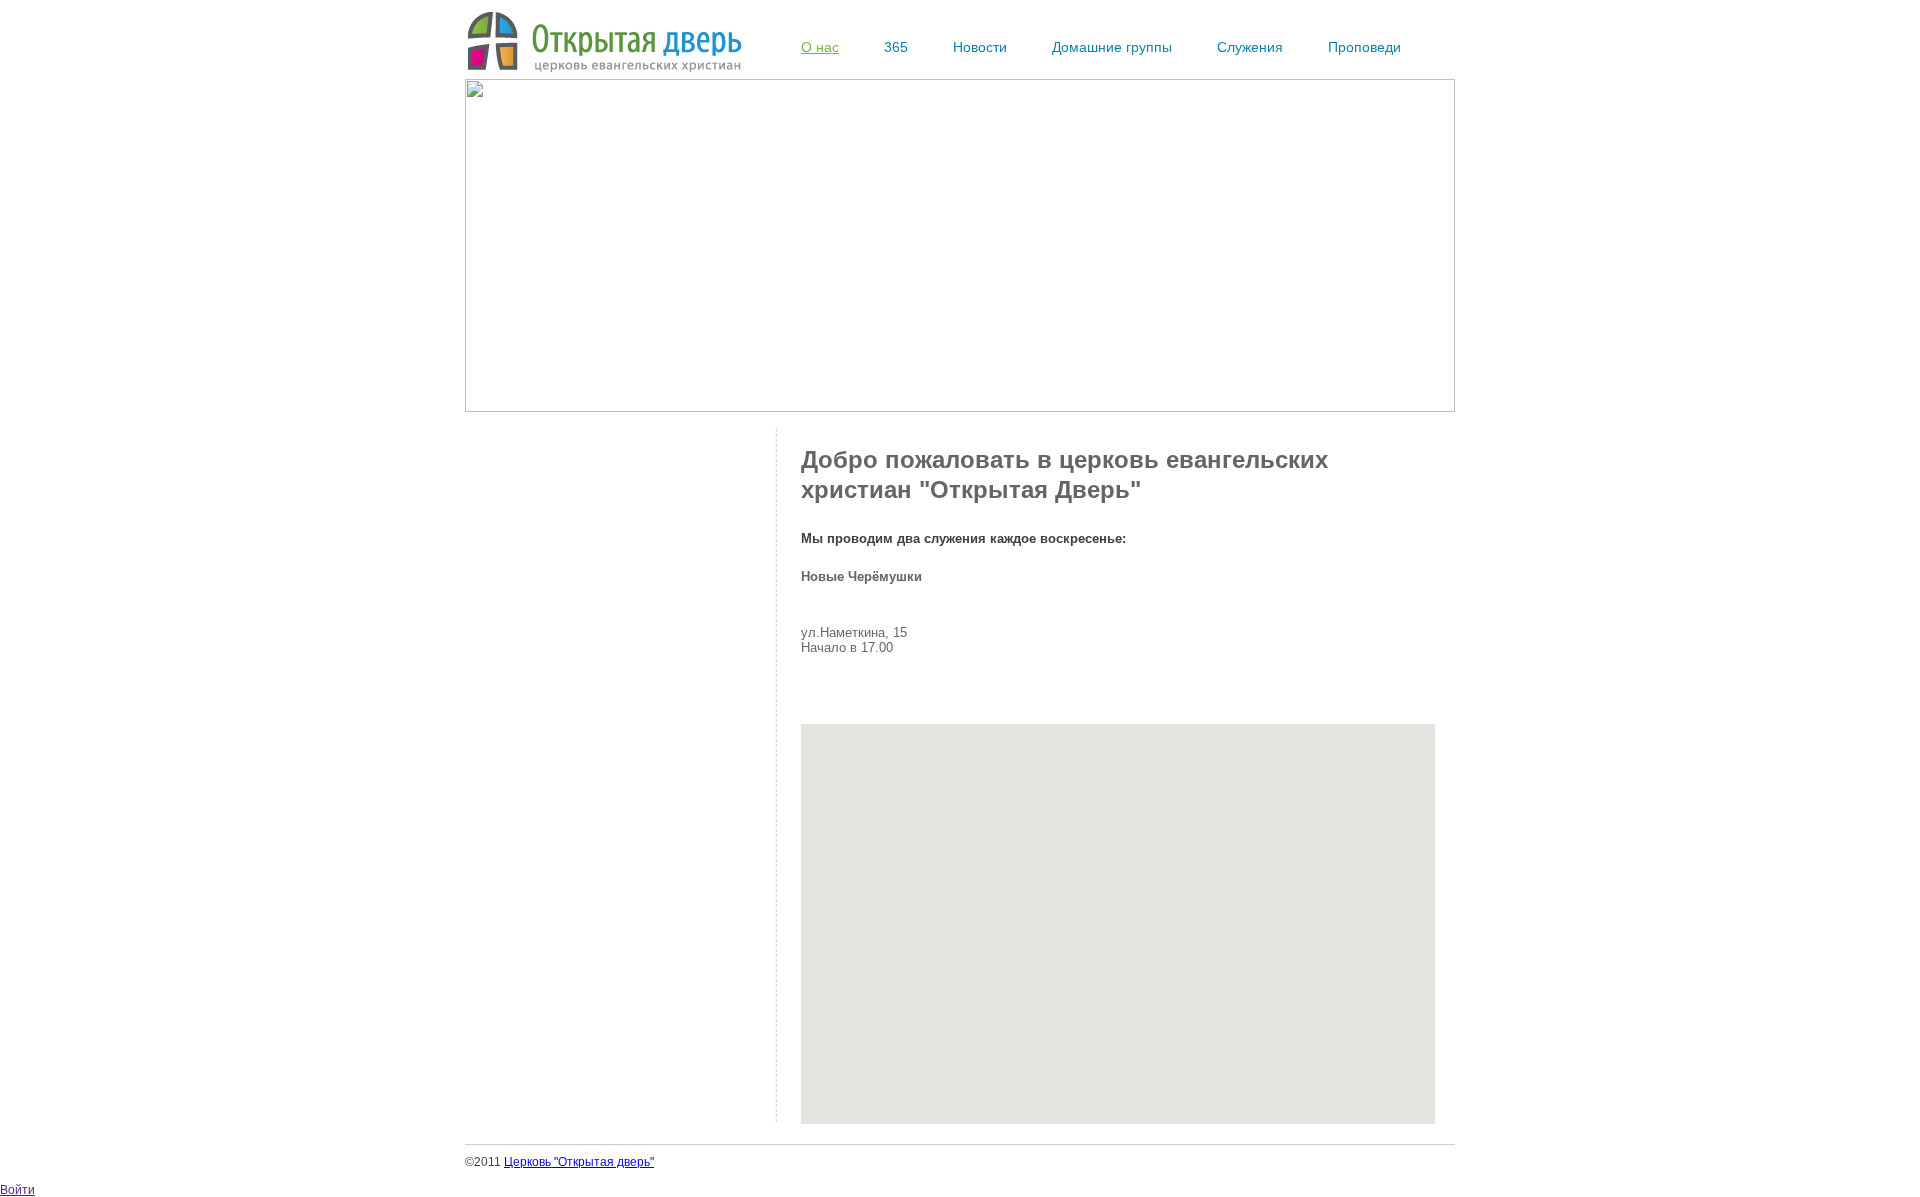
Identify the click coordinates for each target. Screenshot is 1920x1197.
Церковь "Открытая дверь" (579, 1162)
